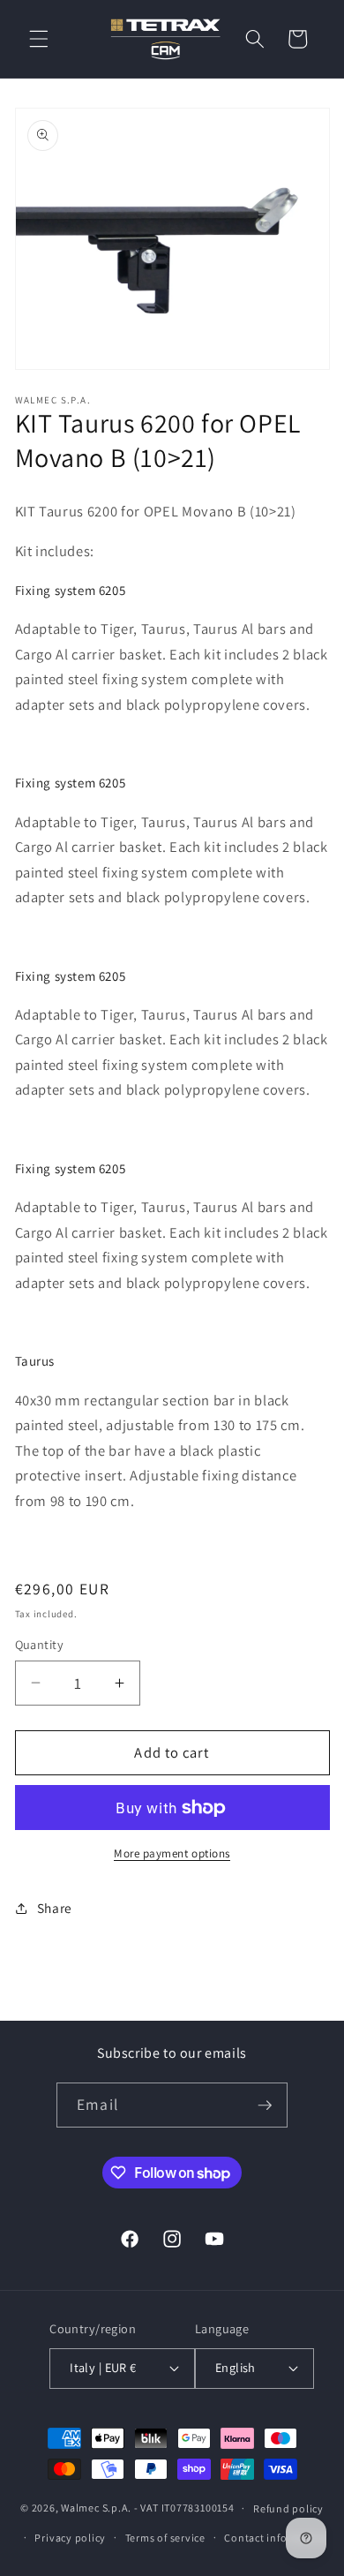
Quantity (40, 1644)
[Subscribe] (265, 2105)
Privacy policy (70, 2538)
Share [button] (55, 1908)
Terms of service (165, 2538)
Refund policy (288, 2508)
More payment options (172, 1853)
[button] (39, 39)
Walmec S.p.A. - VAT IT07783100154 (147, 2508)
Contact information (276, 2538)
